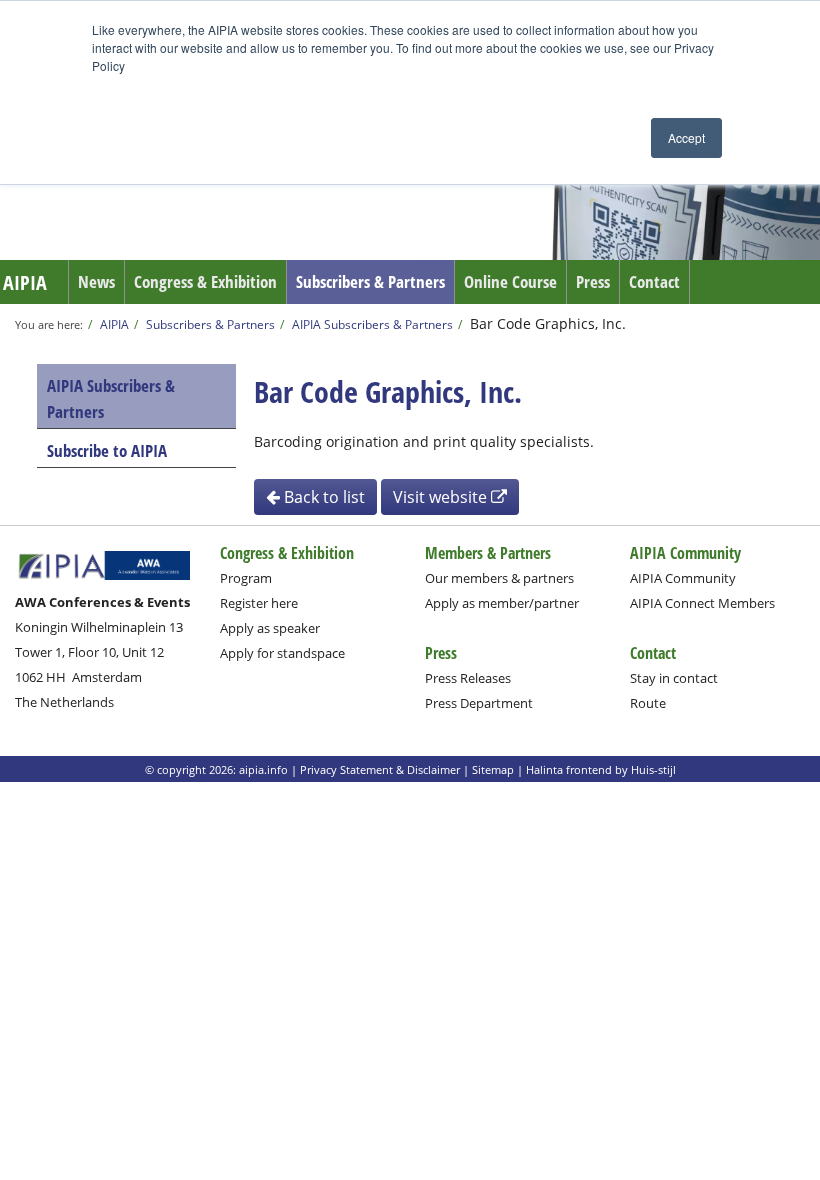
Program (246, 578)
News (96, 281)
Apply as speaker (270, 628)
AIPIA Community (683, 578)
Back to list (322, 497)
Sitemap (493, 769)
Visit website (442, 497)
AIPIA (25, 282)
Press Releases (468, 678)
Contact (654, 281)
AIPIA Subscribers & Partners (372, 324)
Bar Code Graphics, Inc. (548, 323)
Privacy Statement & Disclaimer (380, 769)
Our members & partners (499, 578)
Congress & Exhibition (205, 281)
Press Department (479, 703)
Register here (259, 603)
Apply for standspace (282, 653)
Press (593, 281)
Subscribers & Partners (370, 281)
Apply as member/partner (502, 603)
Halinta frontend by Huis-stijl (601, 769)
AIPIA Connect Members (702, 603)
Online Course (510, 281)
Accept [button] (686, 137)
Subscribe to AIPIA (107, 450)
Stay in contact (674, 678)
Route (648, 703)
